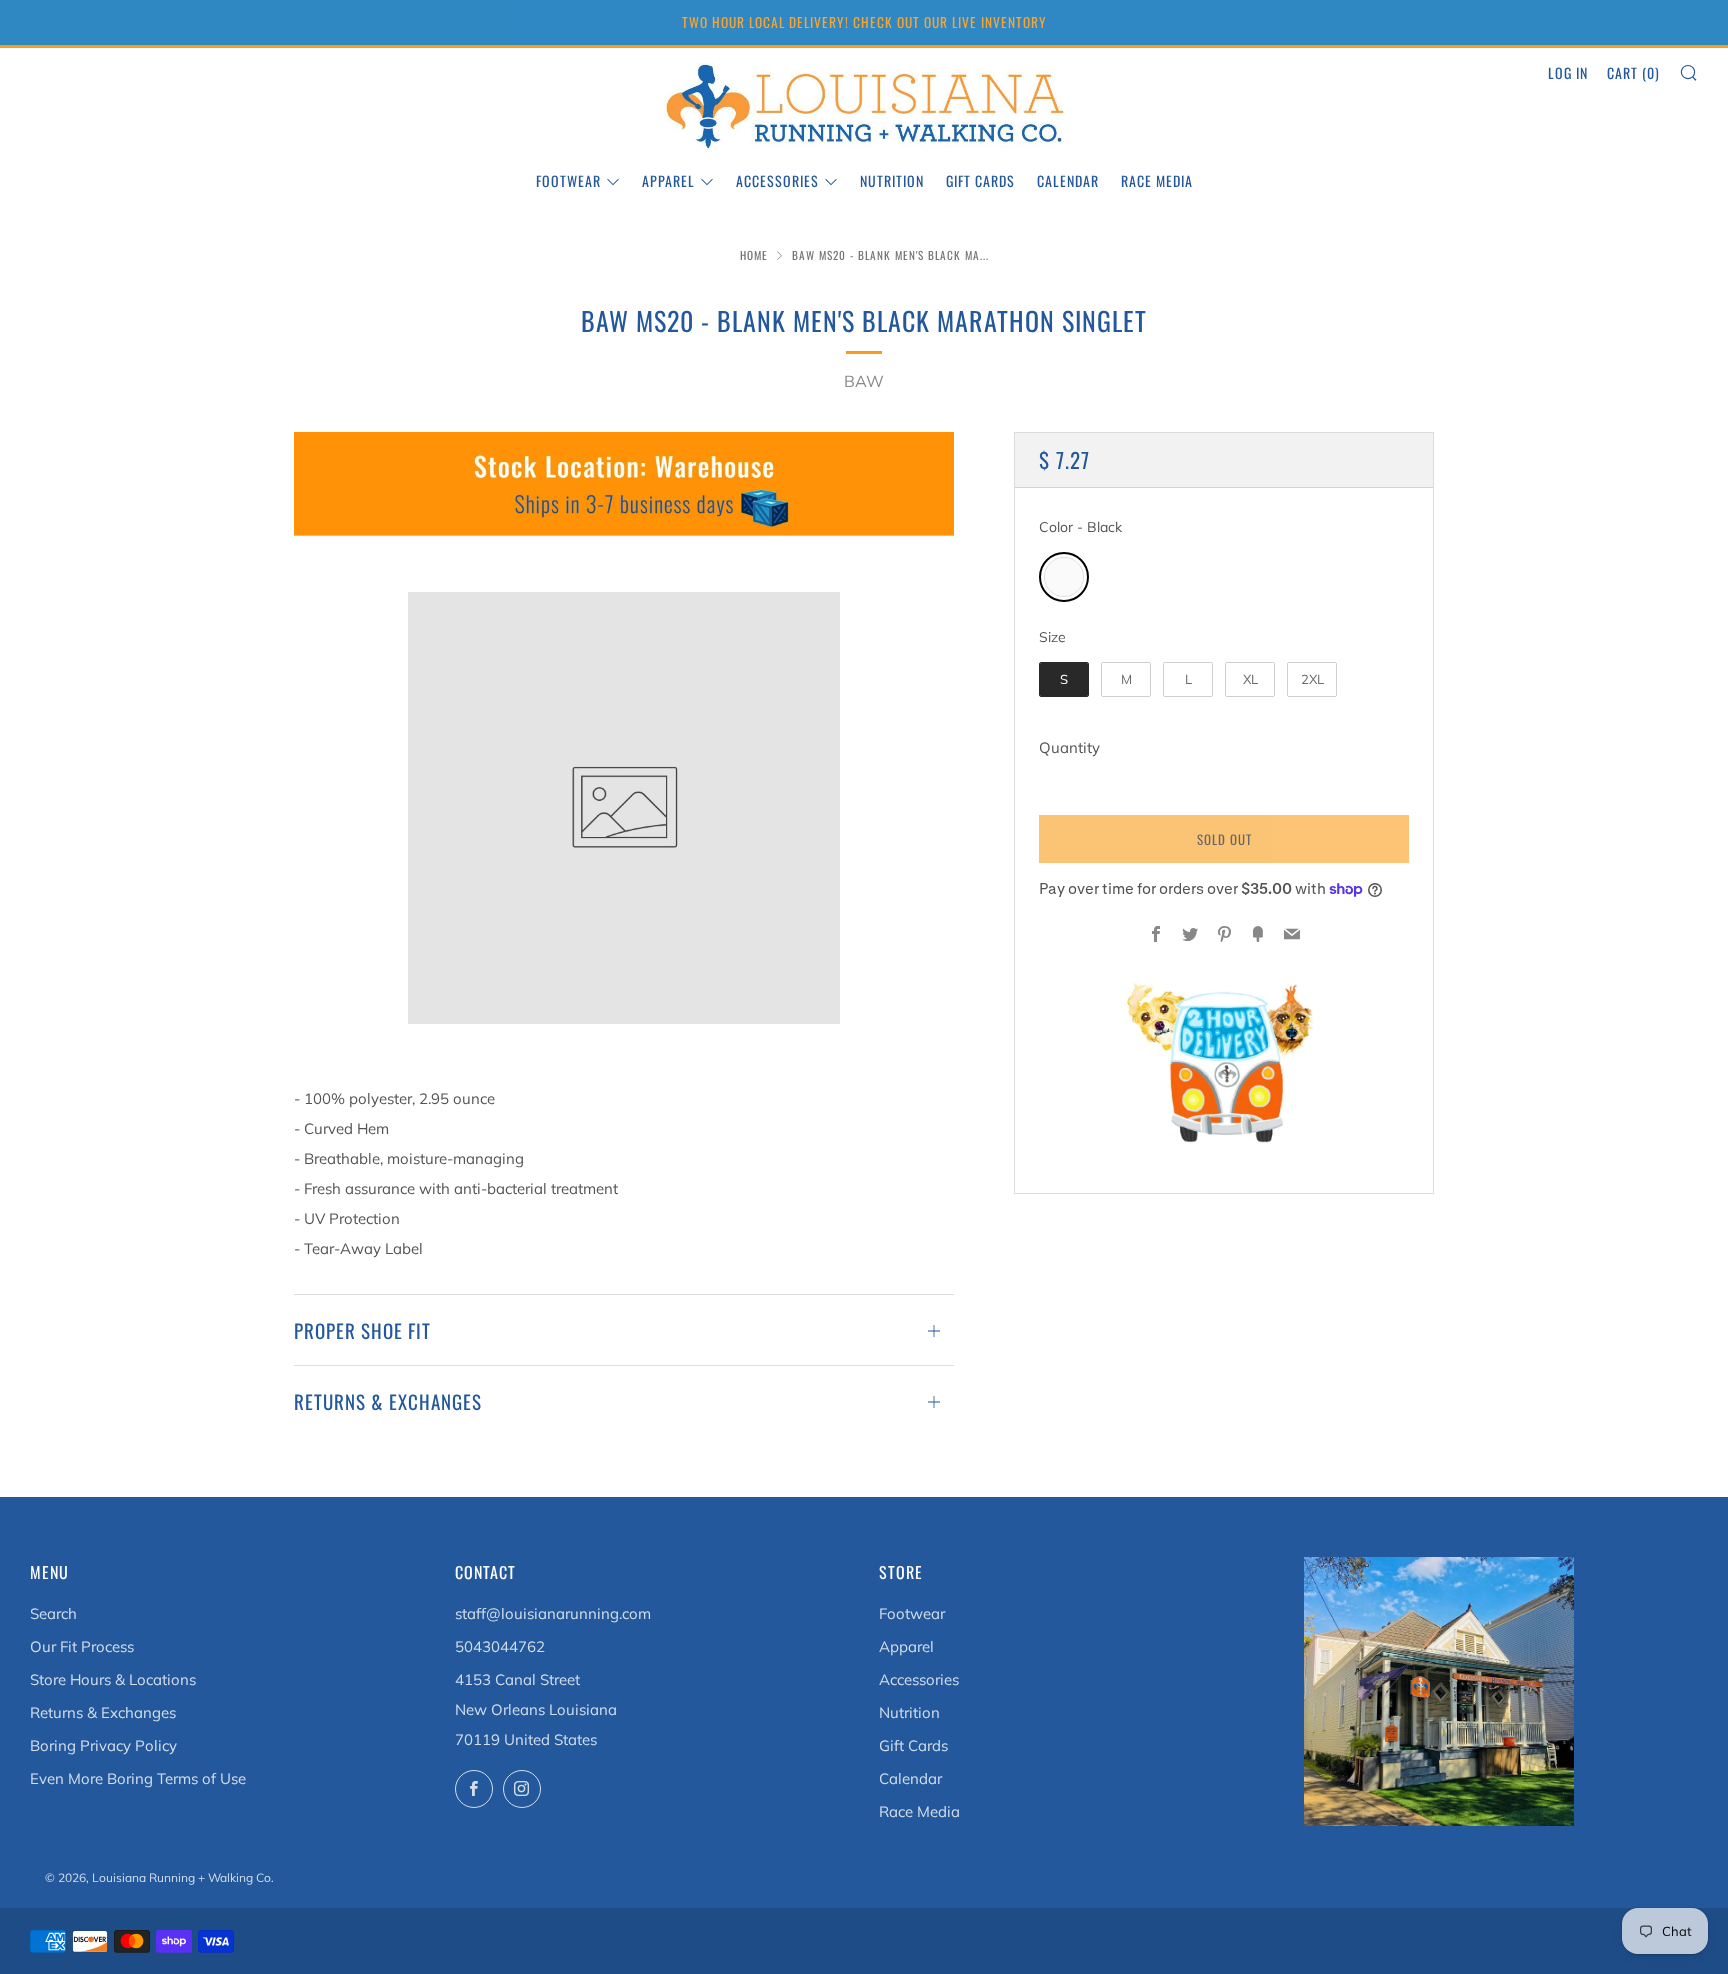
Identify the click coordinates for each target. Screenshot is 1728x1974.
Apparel (668, 180)
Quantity (1069, 747)
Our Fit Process (82, 1646)
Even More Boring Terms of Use (138, 1778)
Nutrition (892, 180)
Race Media (1157, 180)
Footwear (568, 180)
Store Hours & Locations (113, 1679)
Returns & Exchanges (103, 1712)
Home (754, 255)
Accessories (777, 180)
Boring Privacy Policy (103, 1745)
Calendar (1068, 180)
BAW (864, 381)
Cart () (1633, 72)
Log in (1568, 72)
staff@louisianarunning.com (553, 1613)
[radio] (1064, 577)
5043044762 (500, 1646)
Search (53, 1613)
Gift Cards (980, 180)
